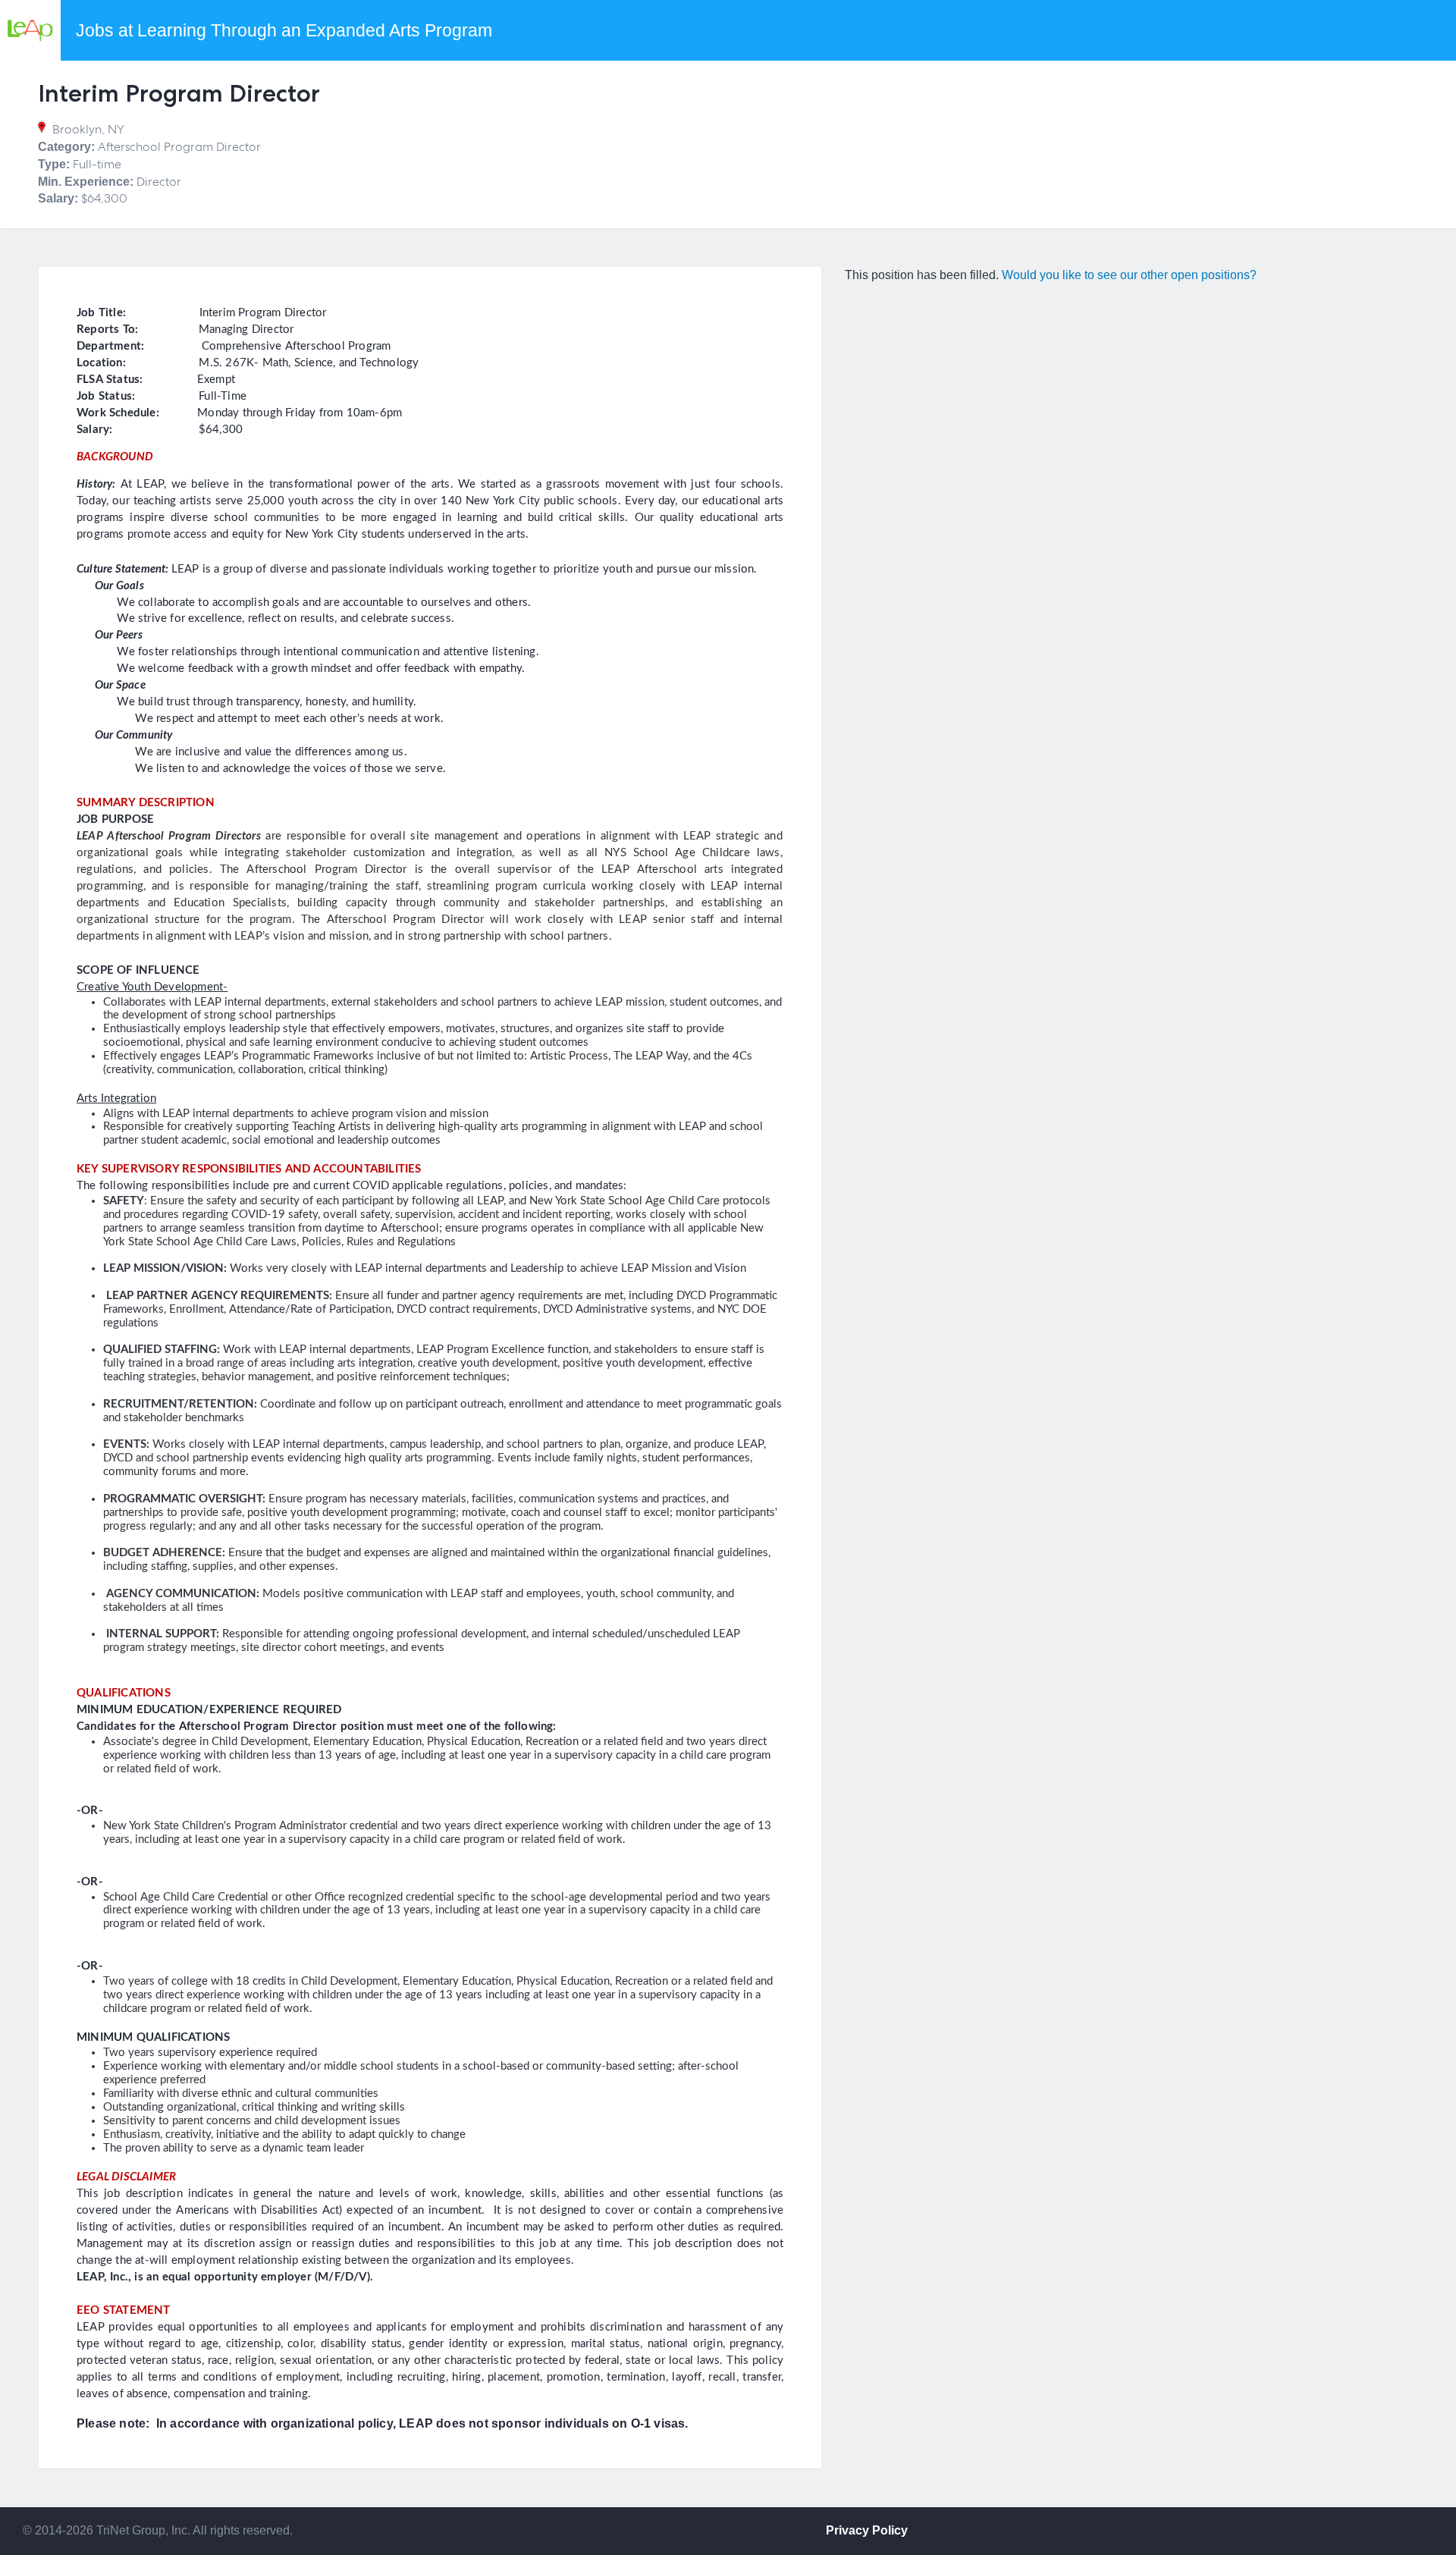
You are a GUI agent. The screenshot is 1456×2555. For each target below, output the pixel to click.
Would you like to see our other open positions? (1129, 275)
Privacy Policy (867, 2530)
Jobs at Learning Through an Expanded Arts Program (284, 30)
